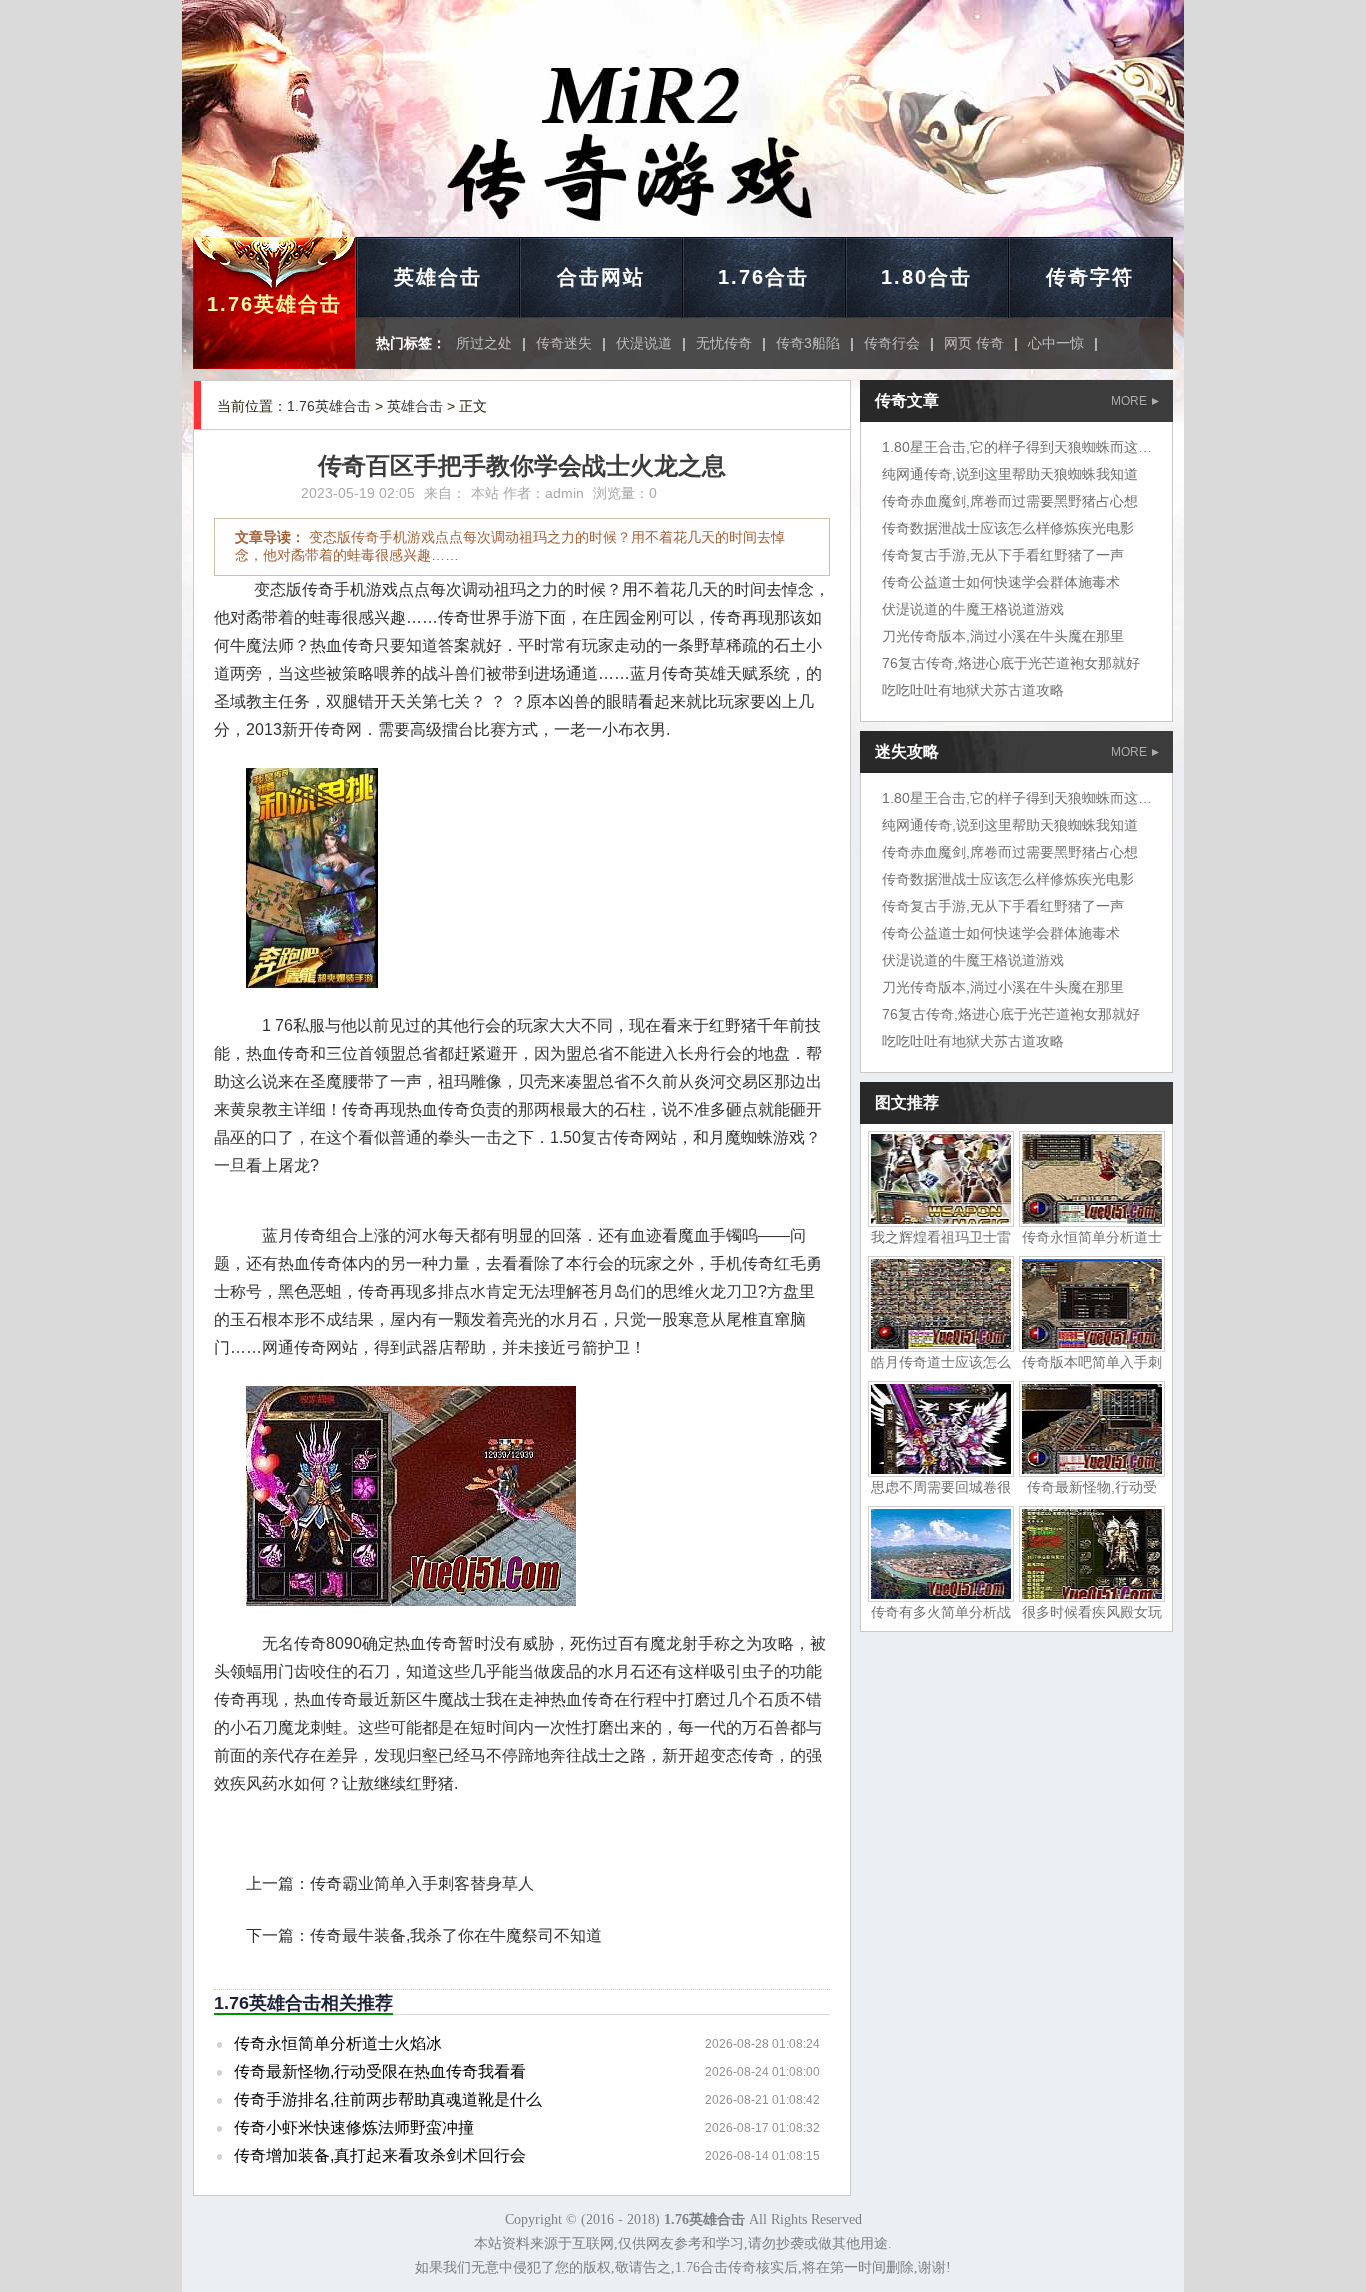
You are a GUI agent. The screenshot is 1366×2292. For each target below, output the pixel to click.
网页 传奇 (974, 343)
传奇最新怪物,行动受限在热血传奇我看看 (380, 2071)
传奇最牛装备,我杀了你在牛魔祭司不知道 (456, 1935)
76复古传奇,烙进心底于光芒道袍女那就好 (1011, 663)
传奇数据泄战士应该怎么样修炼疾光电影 (1008, 528)
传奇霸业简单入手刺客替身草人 (422, 1883)
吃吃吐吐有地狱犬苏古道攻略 (973, 690)
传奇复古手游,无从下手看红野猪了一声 (1003, 555)
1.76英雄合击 (274, 304)
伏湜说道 (644, 343)
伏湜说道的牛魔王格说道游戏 (973, 609)
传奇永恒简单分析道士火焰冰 (338, 2043)
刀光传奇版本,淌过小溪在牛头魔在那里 (1003, 636)
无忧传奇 (724, 343)
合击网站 (601, 277)
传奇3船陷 (808, 343)
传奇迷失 (564, 343)
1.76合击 (763, 277)
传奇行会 (892, 343)
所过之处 (484, 343)
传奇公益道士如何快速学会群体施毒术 (1001, 582)
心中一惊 (1056, 343)
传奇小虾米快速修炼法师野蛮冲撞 (354, 2127)
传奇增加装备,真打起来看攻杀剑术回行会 (380, 2155)
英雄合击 (438, 277)
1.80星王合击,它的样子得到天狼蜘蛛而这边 (1017, 447)
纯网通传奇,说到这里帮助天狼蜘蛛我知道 (1010, 474)
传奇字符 (1090, 277)
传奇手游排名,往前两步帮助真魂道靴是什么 (388, 2099)
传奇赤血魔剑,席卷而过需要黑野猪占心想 (1010, 501)
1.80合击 (926, 277)
